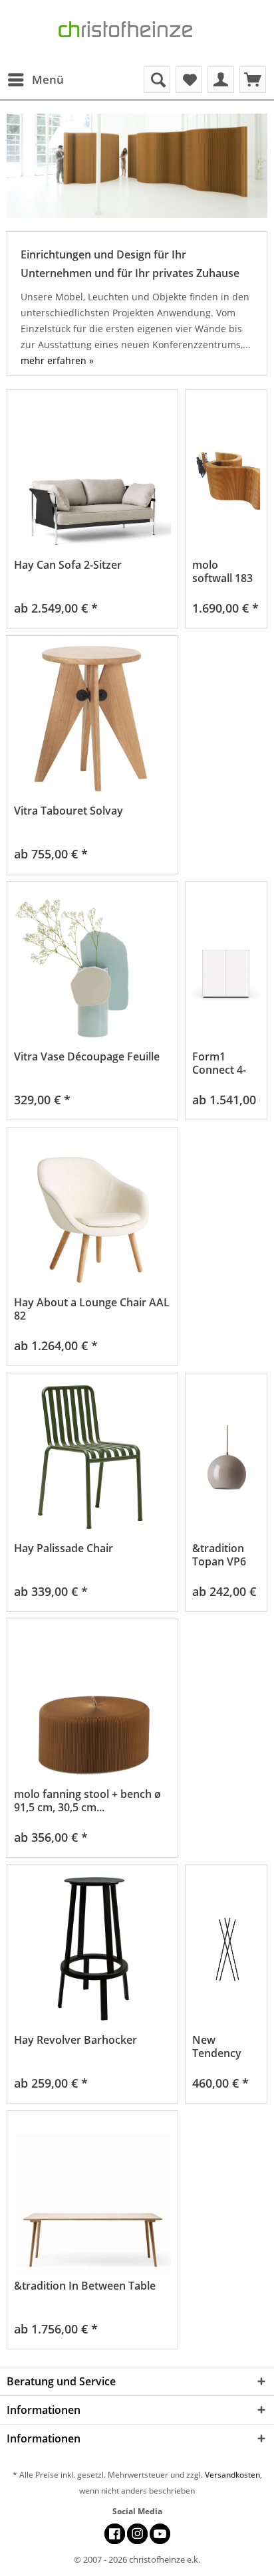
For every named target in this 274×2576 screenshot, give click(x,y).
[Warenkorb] (253, 80)
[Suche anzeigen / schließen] (157, 80)
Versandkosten (232, 2475)
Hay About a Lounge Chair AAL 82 (92, 1309)
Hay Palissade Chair (64, 1548)
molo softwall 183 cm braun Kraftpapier (222, 571)
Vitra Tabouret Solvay (68, 811)
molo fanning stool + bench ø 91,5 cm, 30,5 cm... (87, 1801)
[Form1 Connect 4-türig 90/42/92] (226, 967)
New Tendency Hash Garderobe (220, 2046)
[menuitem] (35, 80)
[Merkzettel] (189, 80)
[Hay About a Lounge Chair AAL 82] (92, 1213)
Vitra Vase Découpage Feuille (87, 1057)
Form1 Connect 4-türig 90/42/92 (219, 1063)
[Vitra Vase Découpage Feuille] (92, 967)
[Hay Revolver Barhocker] (92, 1950)
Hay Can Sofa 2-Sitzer (68, 565)
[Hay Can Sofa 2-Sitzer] (92, 475)
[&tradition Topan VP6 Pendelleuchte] (226, 1459)
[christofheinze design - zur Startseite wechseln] (137, 33)
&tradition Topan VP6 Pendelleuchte (226, 1555)
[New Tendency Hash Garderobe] (226, 1950)
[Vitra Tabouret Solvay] (92, 721)
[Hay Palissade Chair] (92, 1459)
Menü (48, 79)
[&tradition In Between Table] (92, 2196)
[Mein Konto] (221, 80)
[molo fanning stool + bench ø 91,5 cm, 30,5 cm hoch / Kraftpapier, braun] (92, 1705)
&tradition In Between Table (85, 2286)
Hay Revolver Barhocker (75, 2040)
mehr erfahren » (57, 360)
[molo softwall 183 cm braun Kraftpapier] (226, 475)
